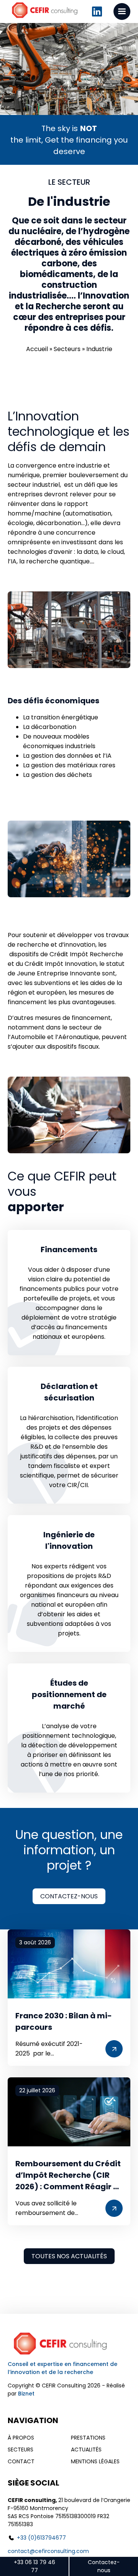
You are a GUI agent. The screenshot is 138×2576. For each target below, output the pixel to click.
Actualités (86, 2450)
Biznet (26, 2394)
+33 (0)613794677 (41, 2538)
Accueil (37, 349)
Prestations (88, 2438)
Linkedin (97, 11)
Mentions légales (95, 2461)
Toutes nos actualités (69, 2256)
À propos (21, 2438)
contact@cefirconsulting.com (48, 2551)
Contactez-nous (69, 1896)
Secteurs (67, 349)
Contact (21, 2461)
